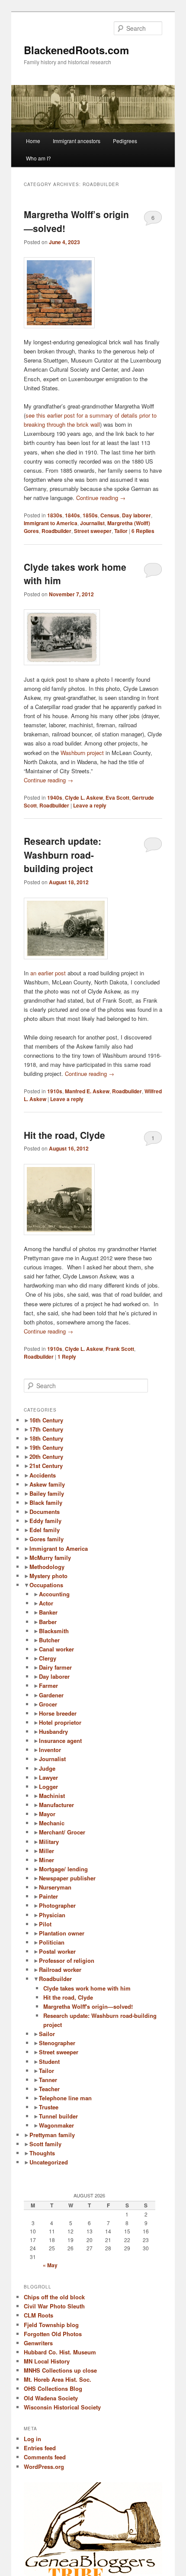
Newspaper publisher (67, 1878)
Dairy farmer (55, 1667)
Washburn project (82, 753)
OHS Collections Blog (53, 2388)
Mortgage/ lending (63, 1869)
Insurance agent (60, 1741)
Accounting (54, 1594)
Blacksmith (54, 1631)
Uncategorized (49, 2162)
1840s (72, 515)
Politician (52, 1942)
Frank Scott (120, 1349)
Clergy (48, 1658)
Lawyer (48, 1777)
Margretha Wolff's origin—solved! (88, 2006)
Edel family (45, 1530)
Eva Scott (117, 798)
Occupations (46, 1585)
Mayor (47, 1814)
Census (110, 515)
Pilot (45, 1924)
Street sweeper (93, 531)
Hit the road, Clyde (64, 1135)
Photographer (57, 1905)
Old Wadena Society (51, 2398)
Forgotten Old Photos (53, 2334)
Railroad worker (60, 1970)
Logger (48, 1787)
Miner (46, 1860)
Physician (52, 1915)
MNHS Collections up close (60, 2370)
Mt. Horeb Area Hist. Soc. (58, 2379)
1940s (55, 798)
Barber (48, 1622)
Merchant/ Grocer (62, 1832)
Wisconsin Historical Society (62, 2407)
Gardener (51, 1695)
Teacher (49, 2089)
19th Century (46, 1447)
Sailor (47, 2034)
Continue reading (101, 498)
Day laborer (136, 515)
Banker (48, 1612)
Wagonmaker (56, 2125)
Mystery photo (48, 1576)
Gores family (46, 1539)
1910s (55, 1091)
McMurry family (50, 1558)
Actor (46, 1603)
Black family (46, 1502)
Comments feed (45, 2457)
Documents (45, 1512)
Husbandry (53, 1731)
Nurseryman (55, 1887)
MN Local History (47, 2361)
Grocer (48, 1704)
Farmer (48, 1685)
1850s (90, 515)
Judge (47, 1768)
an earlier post (48, 973)
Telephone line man (65, 2098)
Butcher (49, 1640)
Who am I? (38, 158)
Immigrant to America (51, 523)
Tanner (48, 2080)
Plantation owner (62, 1933)
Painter (48, 1896)
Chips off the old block (54, 2297)
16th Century (46, 1420)
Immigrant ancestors (77, 141)
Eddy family (45, 1521)
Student (49, 2061)
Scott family (45, 2144)
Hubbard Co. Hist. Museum (60, 2352)
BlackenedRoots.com (76, 50)
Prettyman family (52, 2135)
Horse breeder (58, 1713)
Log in (32, 2439)
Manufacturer (56, 1805)
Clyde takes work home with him (87, 1988)
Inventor (50, 1750)
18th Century (46, 1438)
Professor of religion (67, 1960)
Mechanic (52, 1823)
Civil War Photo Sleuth (54, 2306)
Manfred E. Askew (87, 1091)
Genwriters (38, 2343)
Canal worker (56, 1649)
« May (50, 2265)
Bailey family (47, 1493)
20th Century (46, 1456)
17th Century (46, 1429)
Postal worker (57, 1951)
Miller (46, 1851)
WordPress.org (44, 2466)
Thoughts (42, 2153)
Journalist (92, 523)
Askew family (47, 1484)
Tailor (121, 531)
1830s (55, 515)
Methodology (47, 1567)
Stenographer (57, 2043)
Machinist (52, 1796)
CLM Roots (38, 2315)
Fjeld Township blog (51, 2325)
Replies (143, 531)
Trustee (49, 2107)
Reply (67, 1357)
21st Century (46, 1466)
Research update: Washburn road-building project (63, 855)
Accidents (43, 1475)
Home (33, 141)
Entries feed (40, 2448)
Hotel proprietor (60, 1722)
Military (49, 1842)
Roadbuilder (56, 531)
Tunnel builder (58, 2116)
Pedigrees (125, 141)
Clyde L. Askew (84, 798)
